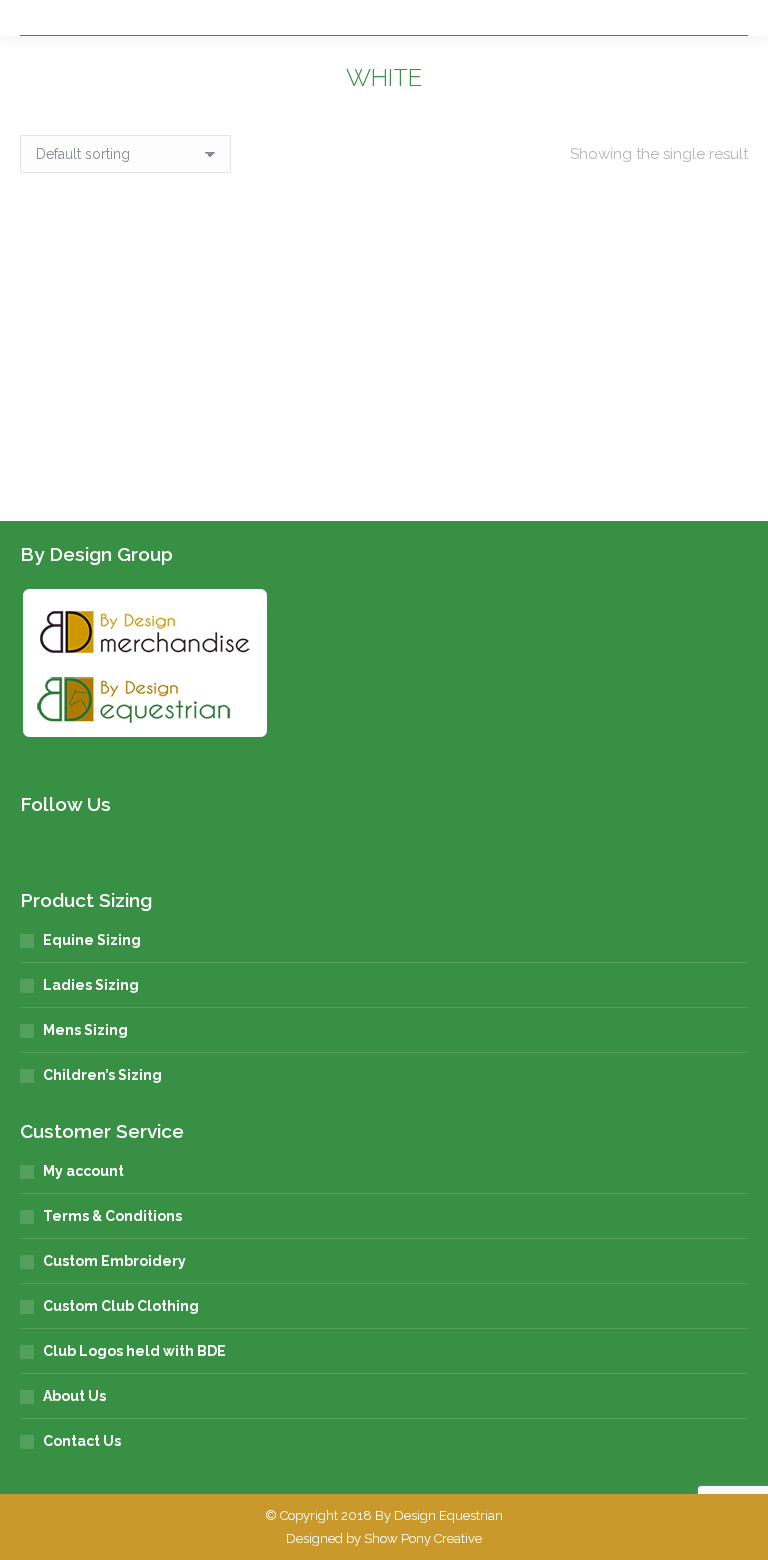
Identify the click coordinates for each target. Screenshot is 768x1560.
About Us (74, 1396)
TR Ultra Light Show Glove (191, 456)
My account (83, 1171)
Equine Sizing (92, 940)
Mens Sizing (85, 1030)
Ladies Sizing (91, 985)
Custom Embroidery (114, 1261)
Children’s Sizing (102, 1075)
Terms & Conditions (112, 1216)
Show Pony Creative (423, 1538)
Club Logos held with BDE (134, 1351)
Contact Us (82, 1441)
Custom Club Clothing (121, 1306)
